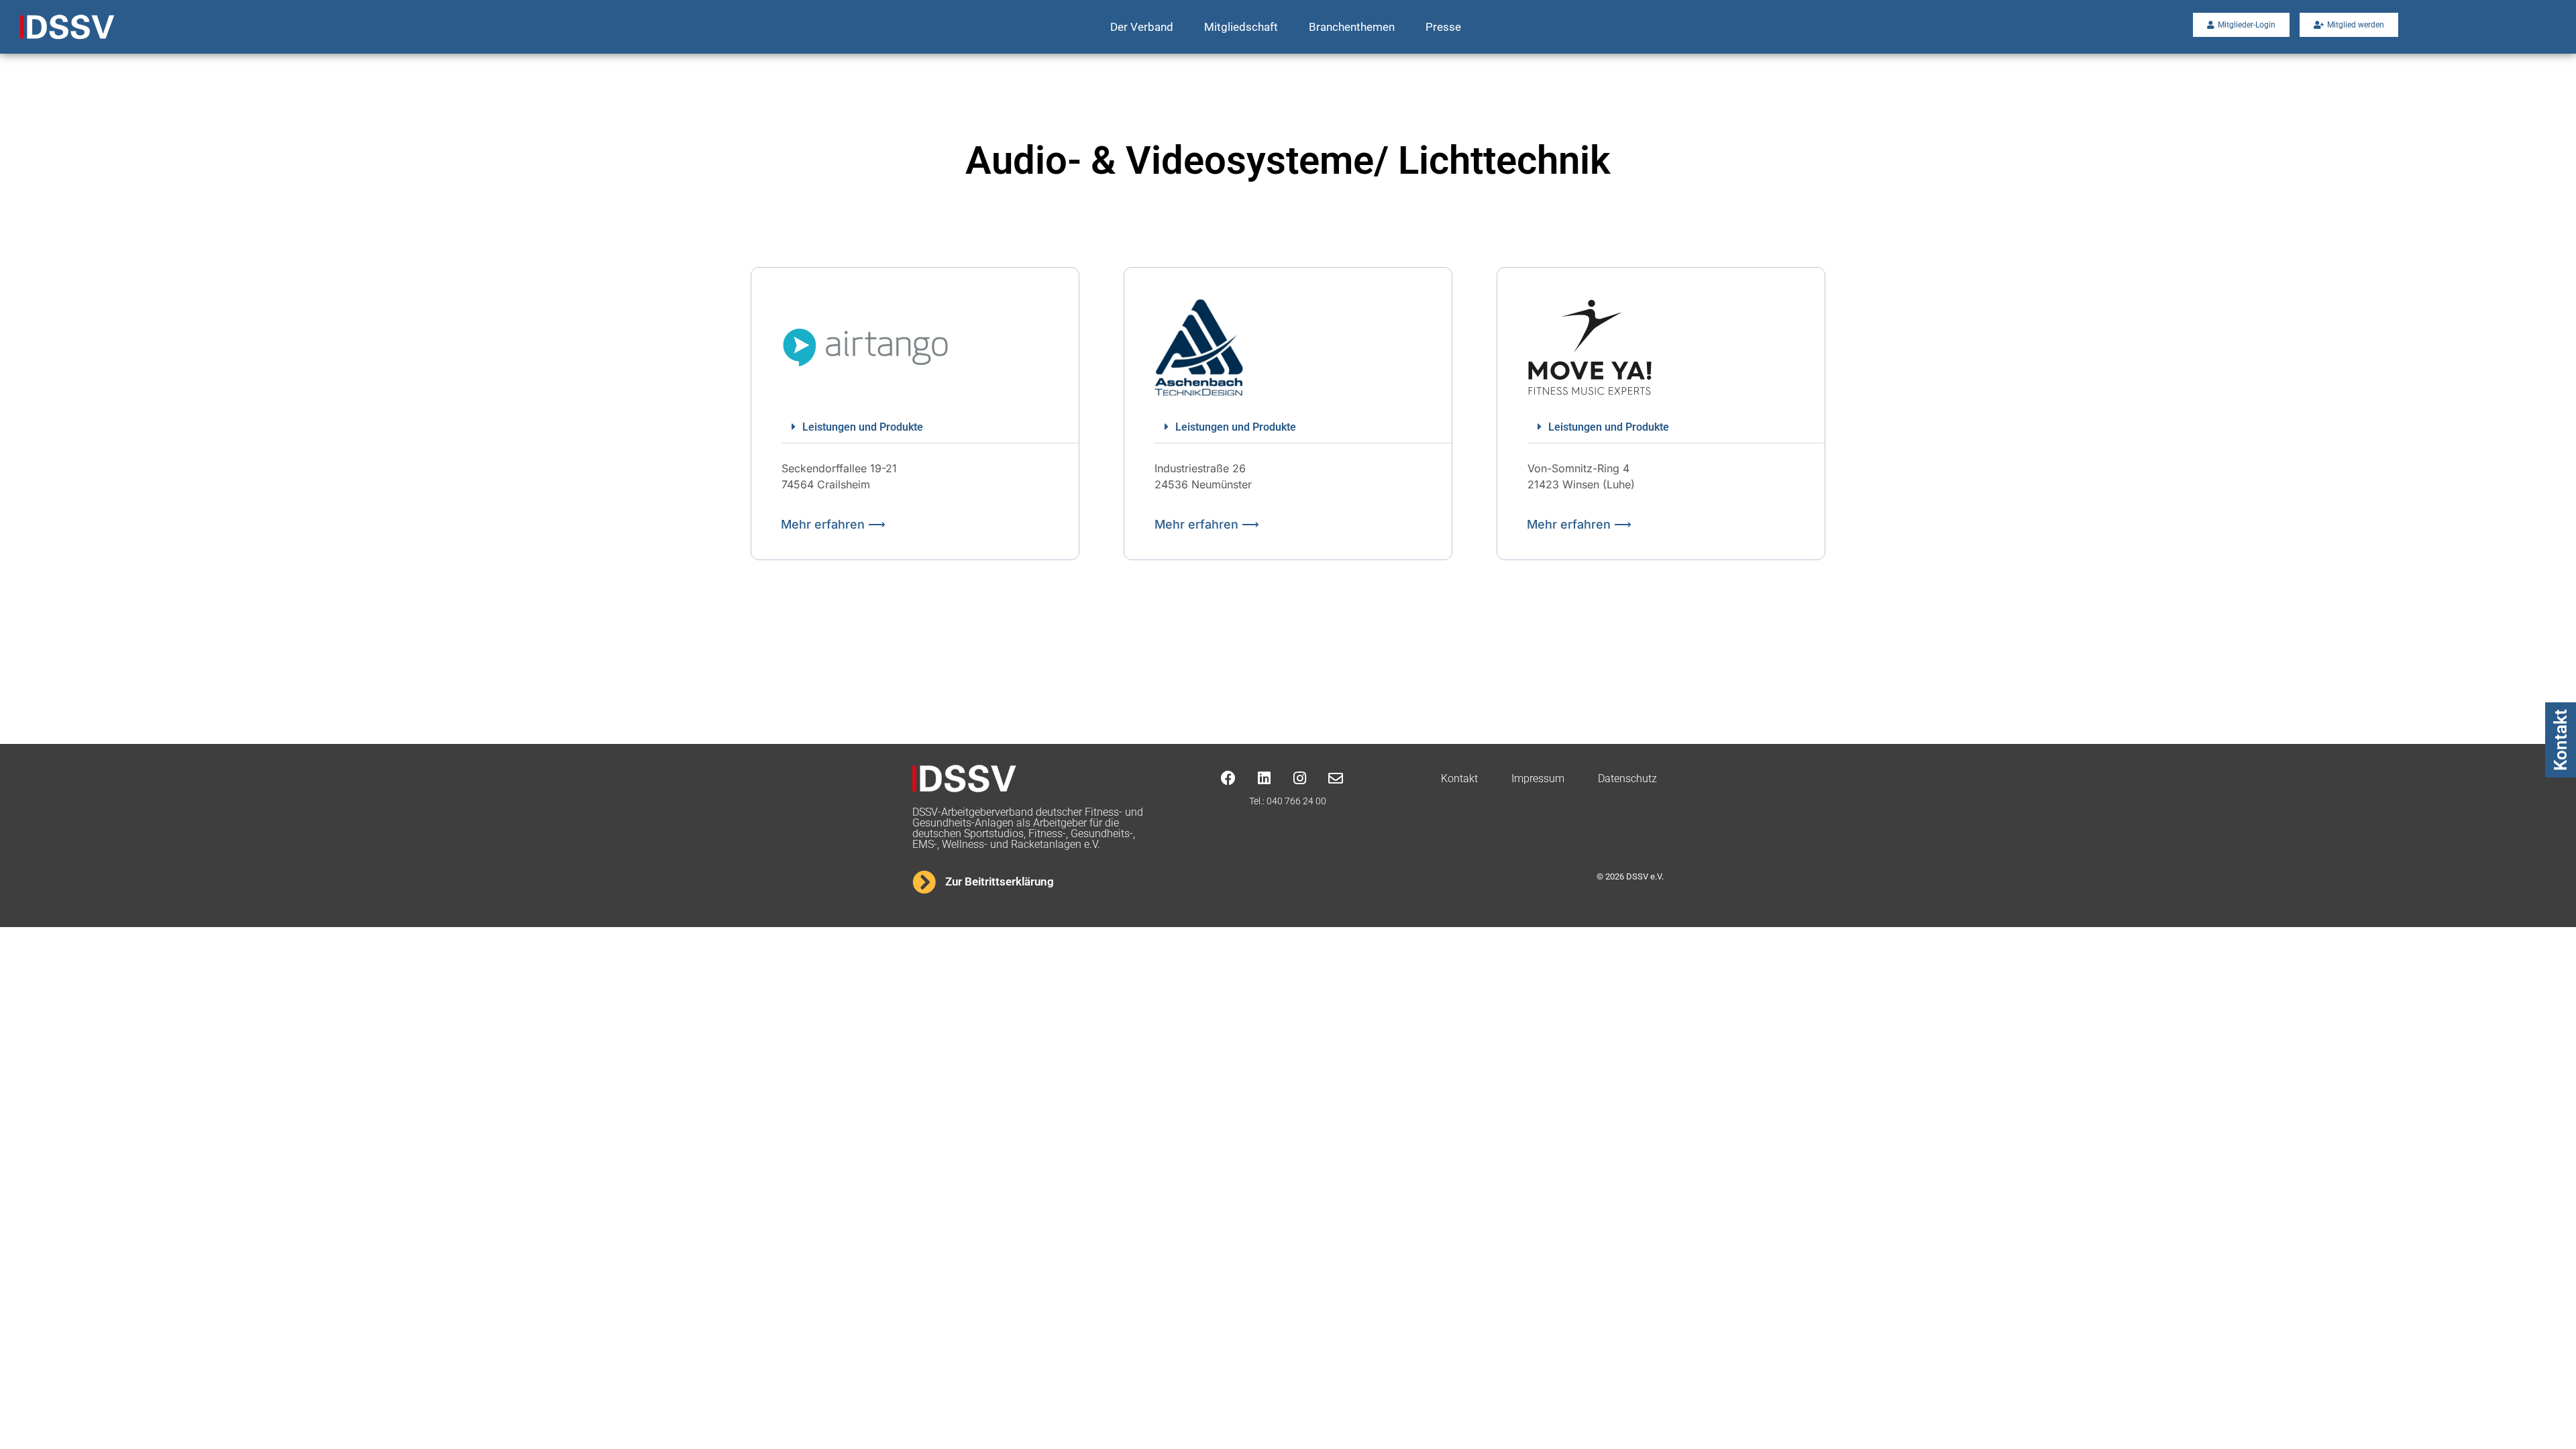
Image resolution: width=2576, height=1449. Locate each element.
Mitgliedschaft (1241, 27)
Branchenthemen (1352, 27)
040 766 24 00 (1296, 801)
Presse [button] (1443, 27)
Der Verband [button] (1142, 27)
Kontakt (2561, 740)
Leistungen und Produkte (863, 427)
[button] (930, 427)
